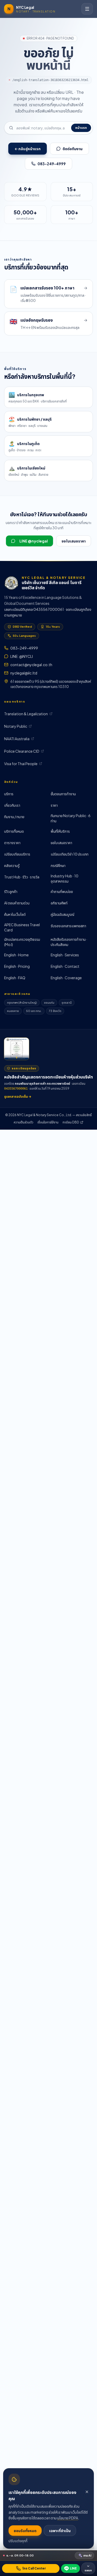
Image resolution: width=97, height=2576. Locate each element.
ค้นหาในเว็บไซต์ (15, 914)
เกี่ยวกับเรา (12, 805)
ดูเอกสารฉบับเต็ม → (18, 1097)
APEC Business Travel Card (22, 927)
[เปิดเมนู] (87, 9)
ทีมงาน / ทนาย (14, 817)
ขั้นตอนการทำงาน (63, 794)
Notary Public (16, 726)
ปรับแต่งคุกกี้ (18, 2541)
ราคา (54, 805)
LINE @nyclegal (34, 541)
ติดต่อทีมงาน (73, 149)
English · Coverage (66, 978)
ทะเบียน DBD (71, 1122)
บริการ (9, 794)
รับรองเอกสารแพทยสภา (68, 926)
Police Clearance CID (22, 751)
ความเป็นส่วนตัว (24, 1122)
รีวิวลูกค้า (11, 891)
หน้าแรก (81, 128)
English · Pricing (17, 966)
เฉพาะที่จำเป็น (60, 2531)
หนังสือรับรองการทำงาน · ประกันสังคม (69, 942)
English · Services (65, 955)
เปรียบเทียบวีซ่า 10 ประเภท (70, 854)
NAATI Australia (17, 739)
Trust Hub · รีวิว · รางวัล (22, 877)
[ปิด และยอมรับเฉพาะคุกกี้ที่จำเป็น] (87, 2492)
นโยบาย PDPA (68, 2518)
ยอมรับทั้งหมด (25, 2531)
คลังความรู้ (12, 865)
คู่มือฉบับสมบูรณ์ (62, 914)
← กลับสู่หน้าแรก (28, 149)
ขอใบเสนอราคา (74, 541)
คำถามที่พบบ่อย (62, 891)
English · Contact (65, 966)
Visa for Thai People (21, 764)
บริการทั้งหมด (14, 831)
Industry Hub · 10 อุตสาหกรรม (65, 878)
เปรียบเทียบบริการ (17, 854)
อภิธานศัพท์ (59, 903)
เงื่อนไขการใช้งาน (48, 1122)
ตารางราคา (12, 843)
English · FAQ (15, 978)
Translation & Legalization (26, 714)
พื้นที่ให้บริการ (60, 831)
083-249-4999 (52, 164)
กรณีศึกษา (58, 865)
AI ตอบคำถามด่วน (17, 903)
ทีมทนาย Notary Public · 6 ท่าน (71, 818)
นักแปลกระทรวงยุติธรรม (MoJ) (22, 942)
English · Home (16, 955)
